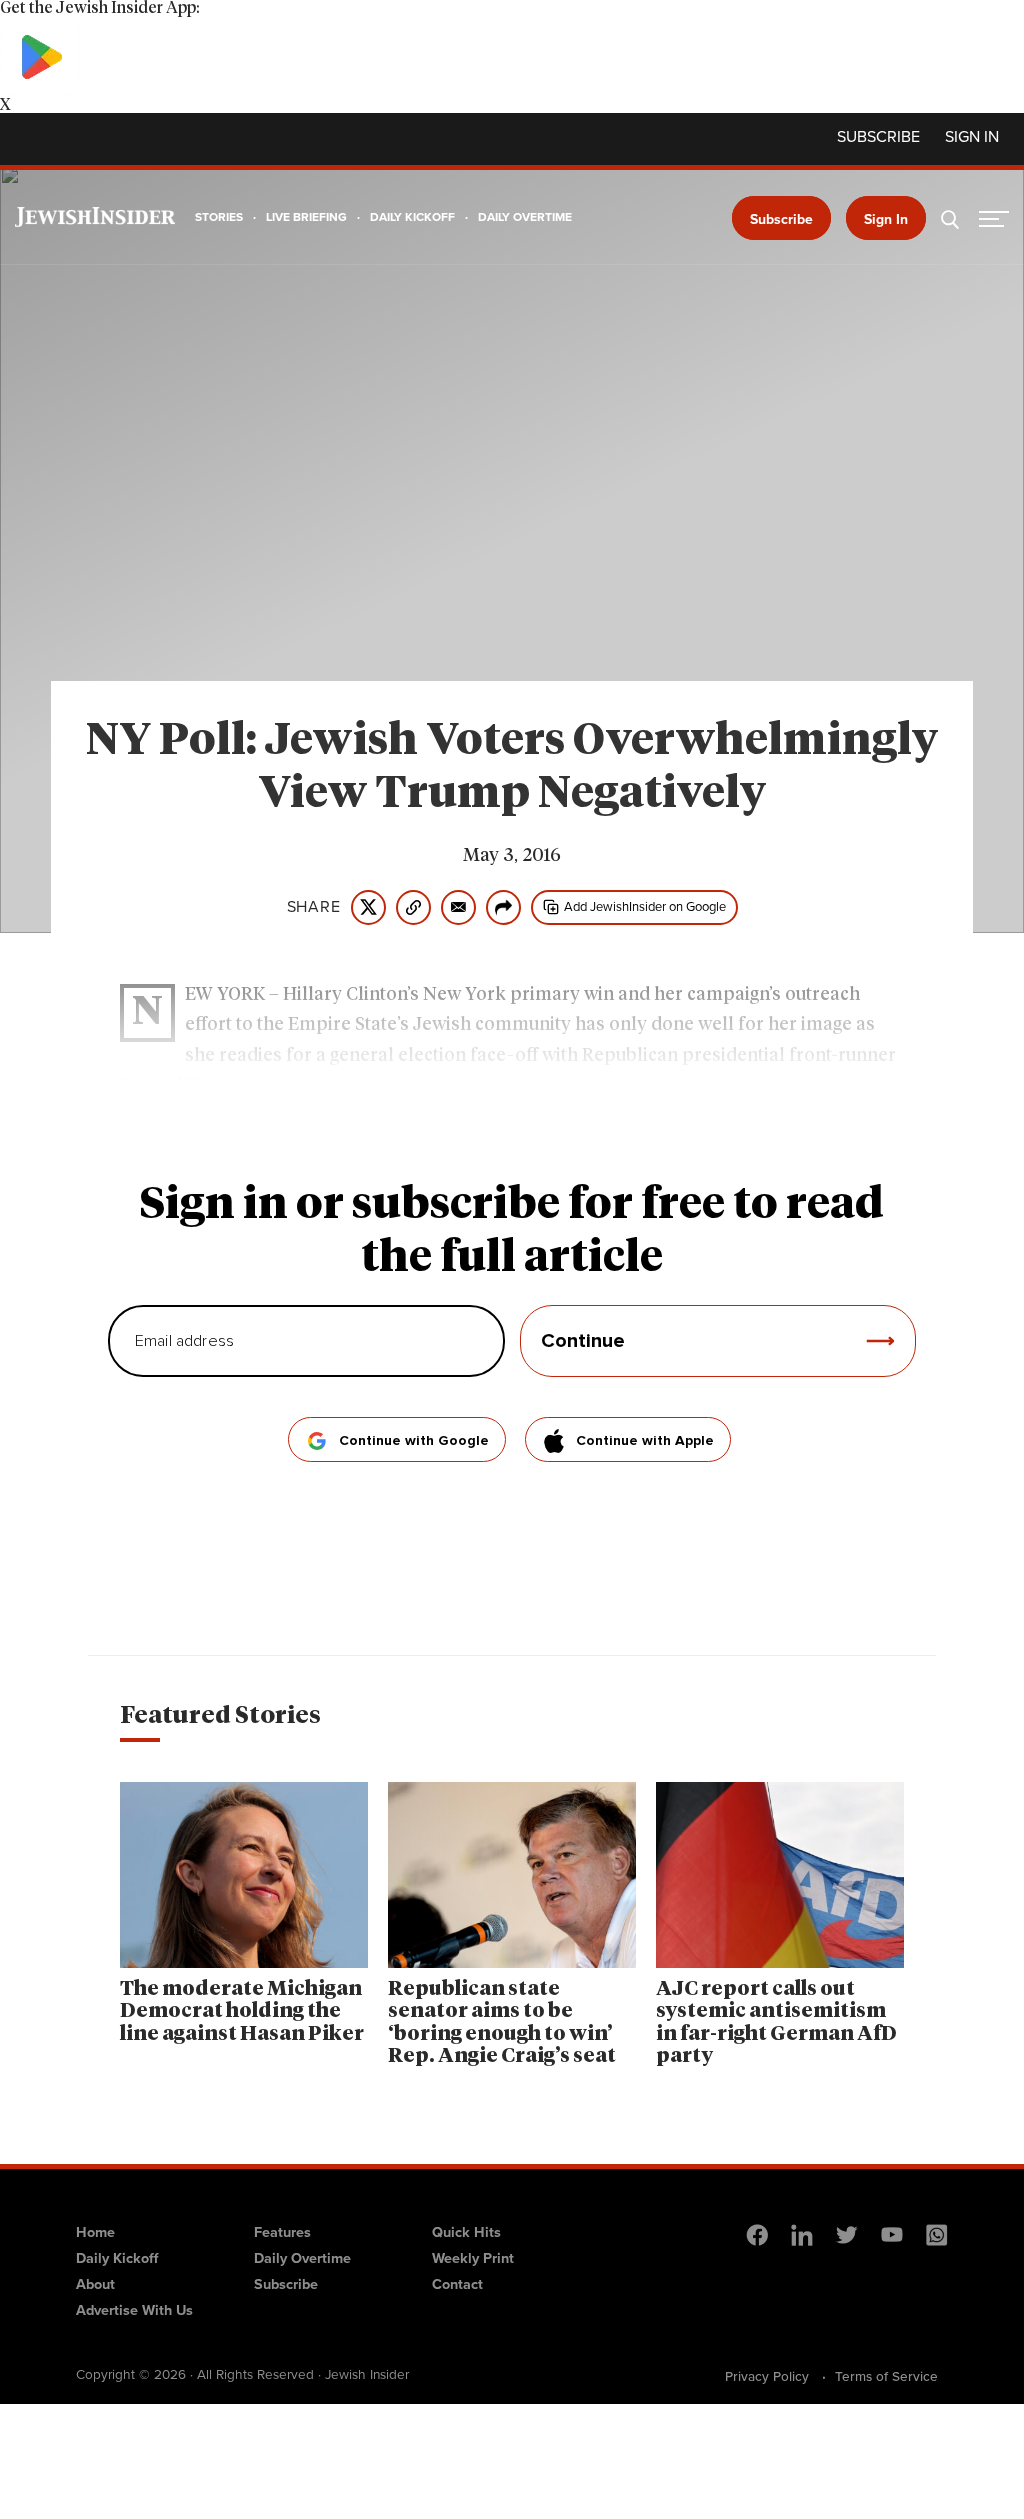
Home (95, 2232)
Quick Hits (466, 2232)
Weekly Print (473, 2258)
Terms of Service (886, 2376)
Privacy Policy (767, 2376)
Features (282, 2232)
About (95, 2284)
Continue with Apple (645, 1441)
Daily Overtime (302, 2258)
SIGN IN (972, 137)
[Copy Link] (413, 907)
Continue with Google (414, 1441)
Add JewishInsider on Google (645, 906)
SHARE (314, 907)
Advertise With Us (134, 2310)
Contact (457, 2284)
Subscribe (878, 137)
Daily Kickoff (117, 2258)
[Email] (458, 907)
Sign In (886, 219)
